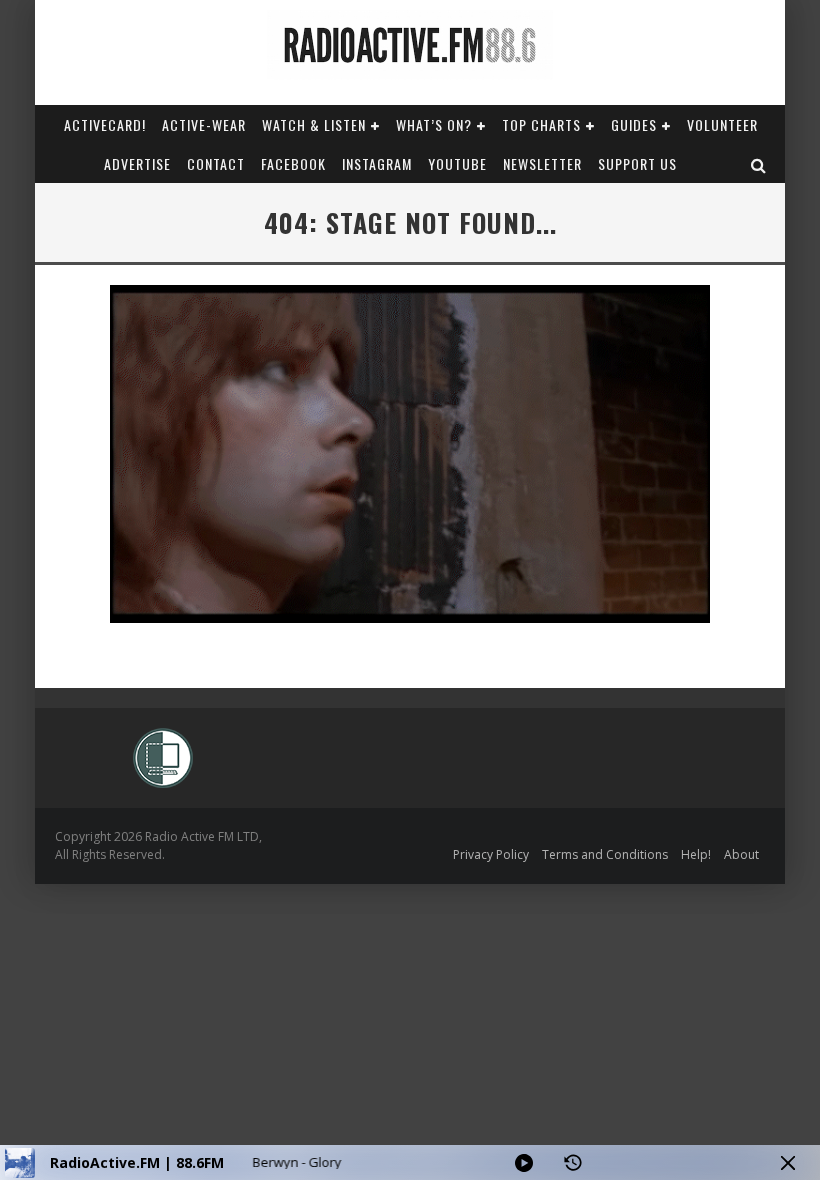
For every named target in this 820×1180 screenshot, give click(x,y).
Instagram (377, 163)
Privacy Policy (491, 854)
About (741, 854)
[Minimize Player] (788, 1163)
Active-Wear (204, 124)
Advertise (137, 163)
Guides (634, 124)
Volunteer (722, 124)
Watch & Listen (314, 124)
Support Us (637, 163)
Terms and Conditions (605, 854)
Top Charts (541, 124)
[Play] (524, 1163)
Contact (216, 163)
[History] (573, 1163)
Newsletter (542, 163)
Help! (696, 854)
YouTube (457, 163)
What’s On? (434, 124)
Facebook (293, 163)
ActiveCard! (105, 124)
